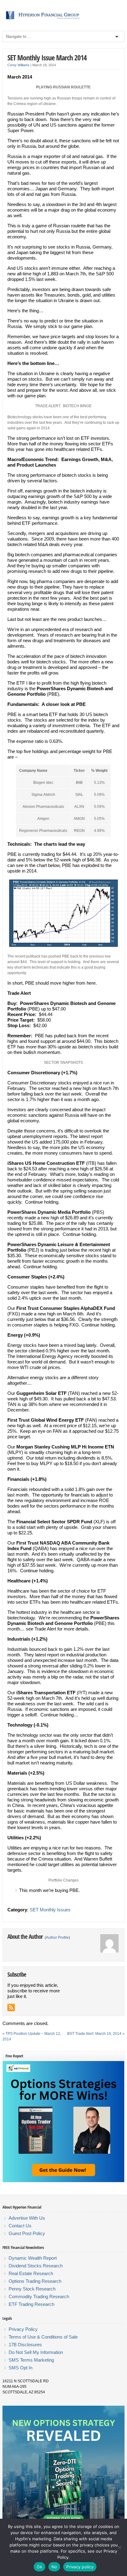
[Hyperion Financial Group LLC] (63, 20)
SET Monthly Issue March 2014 (47, 57)
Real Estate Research (31, 2273)
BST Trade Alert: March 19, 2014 (94, 2034)
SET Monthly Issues (50, 1910)
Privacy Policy (23, 2329)
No (54, 2567)
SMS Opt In (20, 2368)
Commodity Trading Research (39, 2297)
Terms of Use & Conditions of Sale (43, 2337)
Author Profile (57, 1938)
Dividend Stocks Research (36, 2266)
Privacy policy (80, 2567)
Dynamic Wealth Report (33, 2258)
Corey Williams (18, 65)
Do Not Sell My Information (36, 2352)
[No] (119, 2547)
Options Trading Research (35, 2281)
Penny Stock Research (32, 2289)
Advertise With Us (27, 2218)
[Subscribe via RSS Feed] (11, 2007)
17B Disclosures (25, 2345)
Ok (39, 2567)
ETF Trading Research (31, 2304)
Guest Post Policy (27, 2233)
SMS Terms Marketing (31, 2360)
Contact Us (20, 2226)
